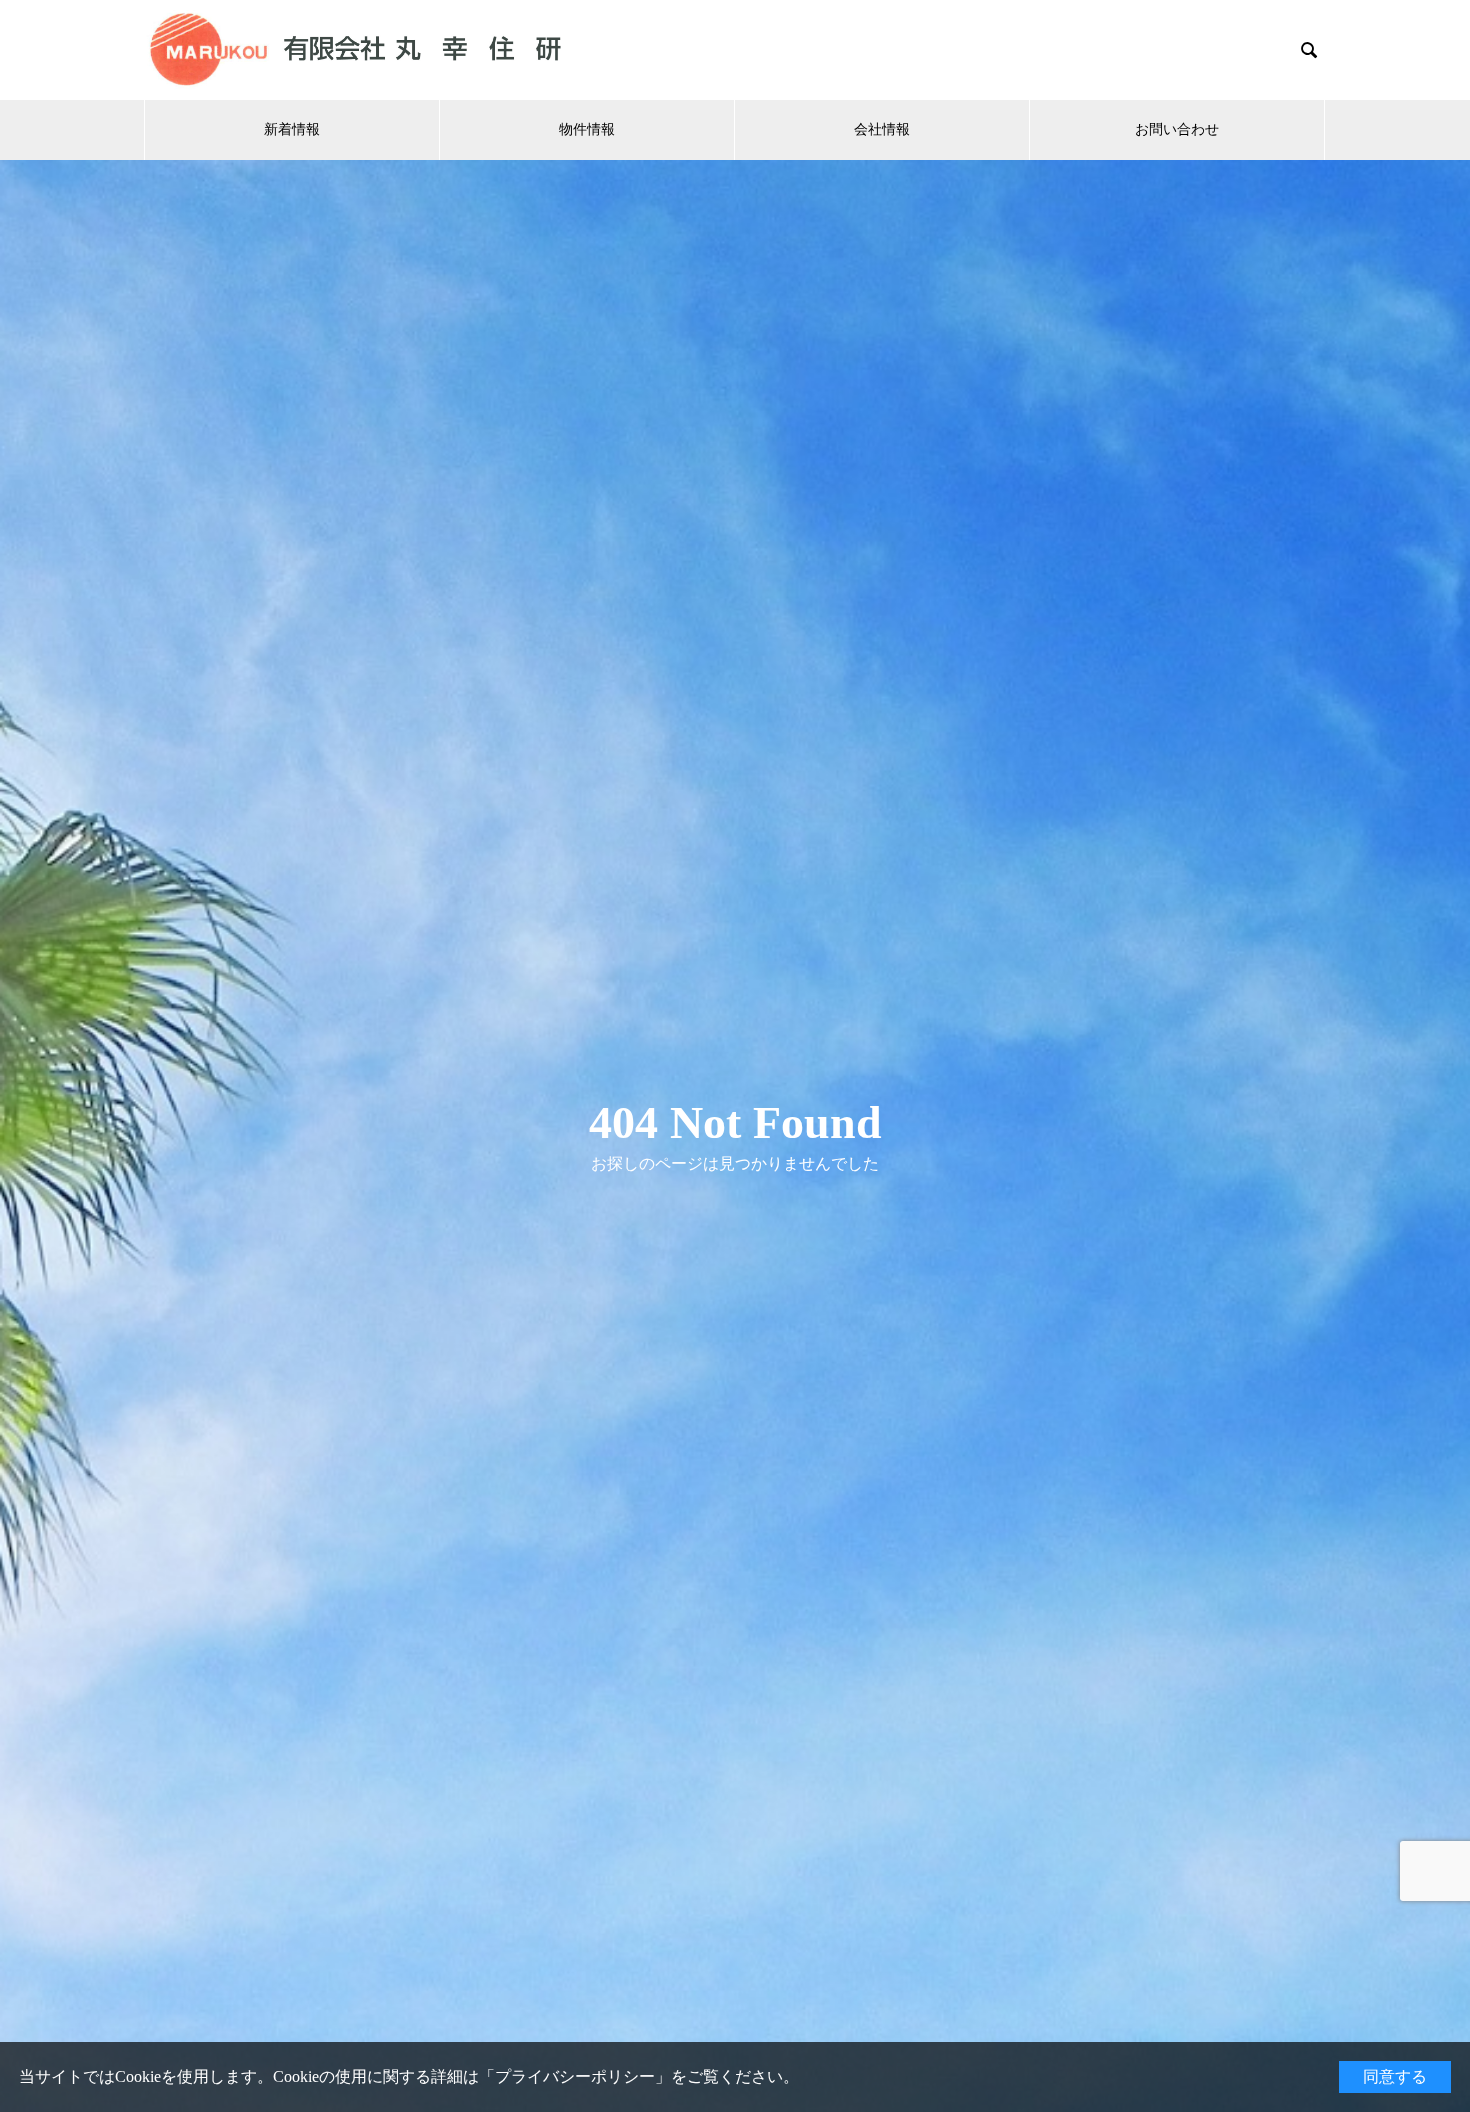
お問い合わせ (1177, 129)
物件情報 (587, 129)
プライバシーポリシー (575, 2076)
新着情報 (292, 129)
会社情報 (882, 129)
